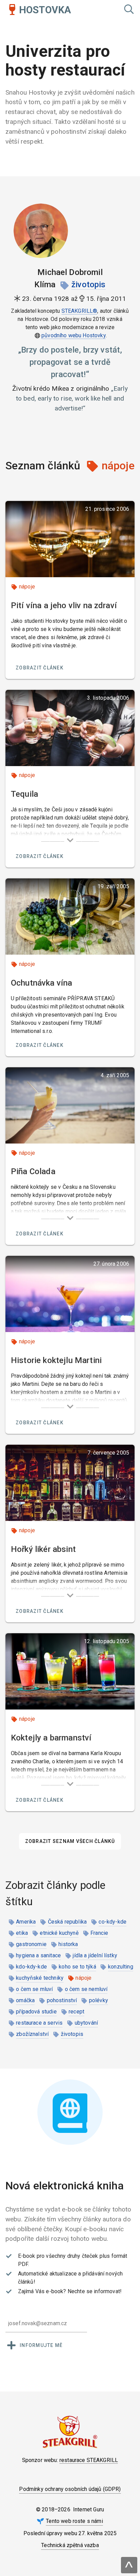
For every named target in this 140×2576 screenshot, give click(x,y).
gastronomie (31, 1944)
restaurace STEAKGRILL (89, 2460)
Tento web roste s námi (74, 2521)
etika (22, 1933)
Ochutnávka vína (41, 983)
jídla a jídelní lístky (95, 1955)
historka (68, 1944)
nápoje (27, 587)
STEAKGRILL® (80, 311)
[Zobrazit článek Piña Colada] (70, 1105)
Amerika (26, 1922)
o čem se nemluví (86, 1989)
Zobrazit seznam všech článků (70, 1841)
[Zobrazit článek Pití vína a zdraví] (70, 539)
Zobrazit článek (40, 668)
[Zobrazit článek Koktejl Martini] (70, 1294)
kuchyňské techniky (40, 1978)
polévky (99, 2000)
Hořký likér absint (43, 1549)
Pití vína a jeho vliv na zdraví (64, 605)
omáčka (25, 2000)
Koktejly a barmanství (51, 1738)
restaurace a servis (39, 2023)
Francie (99, 1933)
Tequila (24, 794)
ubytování (86, 2023)
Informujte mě (41, 2345)
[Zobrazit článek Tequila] (70, 728)
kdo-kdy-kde (31, 1967)
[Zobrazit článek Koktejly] (70, 1671)
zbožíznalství (32, 2034)
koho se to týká (77, 1967)
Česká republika (67, 1922)
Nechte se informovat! (95, 2291)
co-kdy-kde (112, 1922)
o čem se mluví (34, 1989)
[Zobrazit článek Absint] (70, 1483)
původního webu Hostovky (74, 335)
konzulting (121, 1967)
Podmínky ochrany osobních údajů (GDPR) (70, 2489)
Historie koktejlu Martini (56, 1360)
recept (76, 2012)
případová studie (36, 2012)
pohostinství (62, 2000)
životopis (88, 285)
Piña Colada (33, 1171)
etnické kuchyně (59, 1933)
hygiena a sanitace (38, 1955)
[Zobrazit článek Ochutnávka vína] (70, 917)
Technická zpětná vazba (70, 2545)
